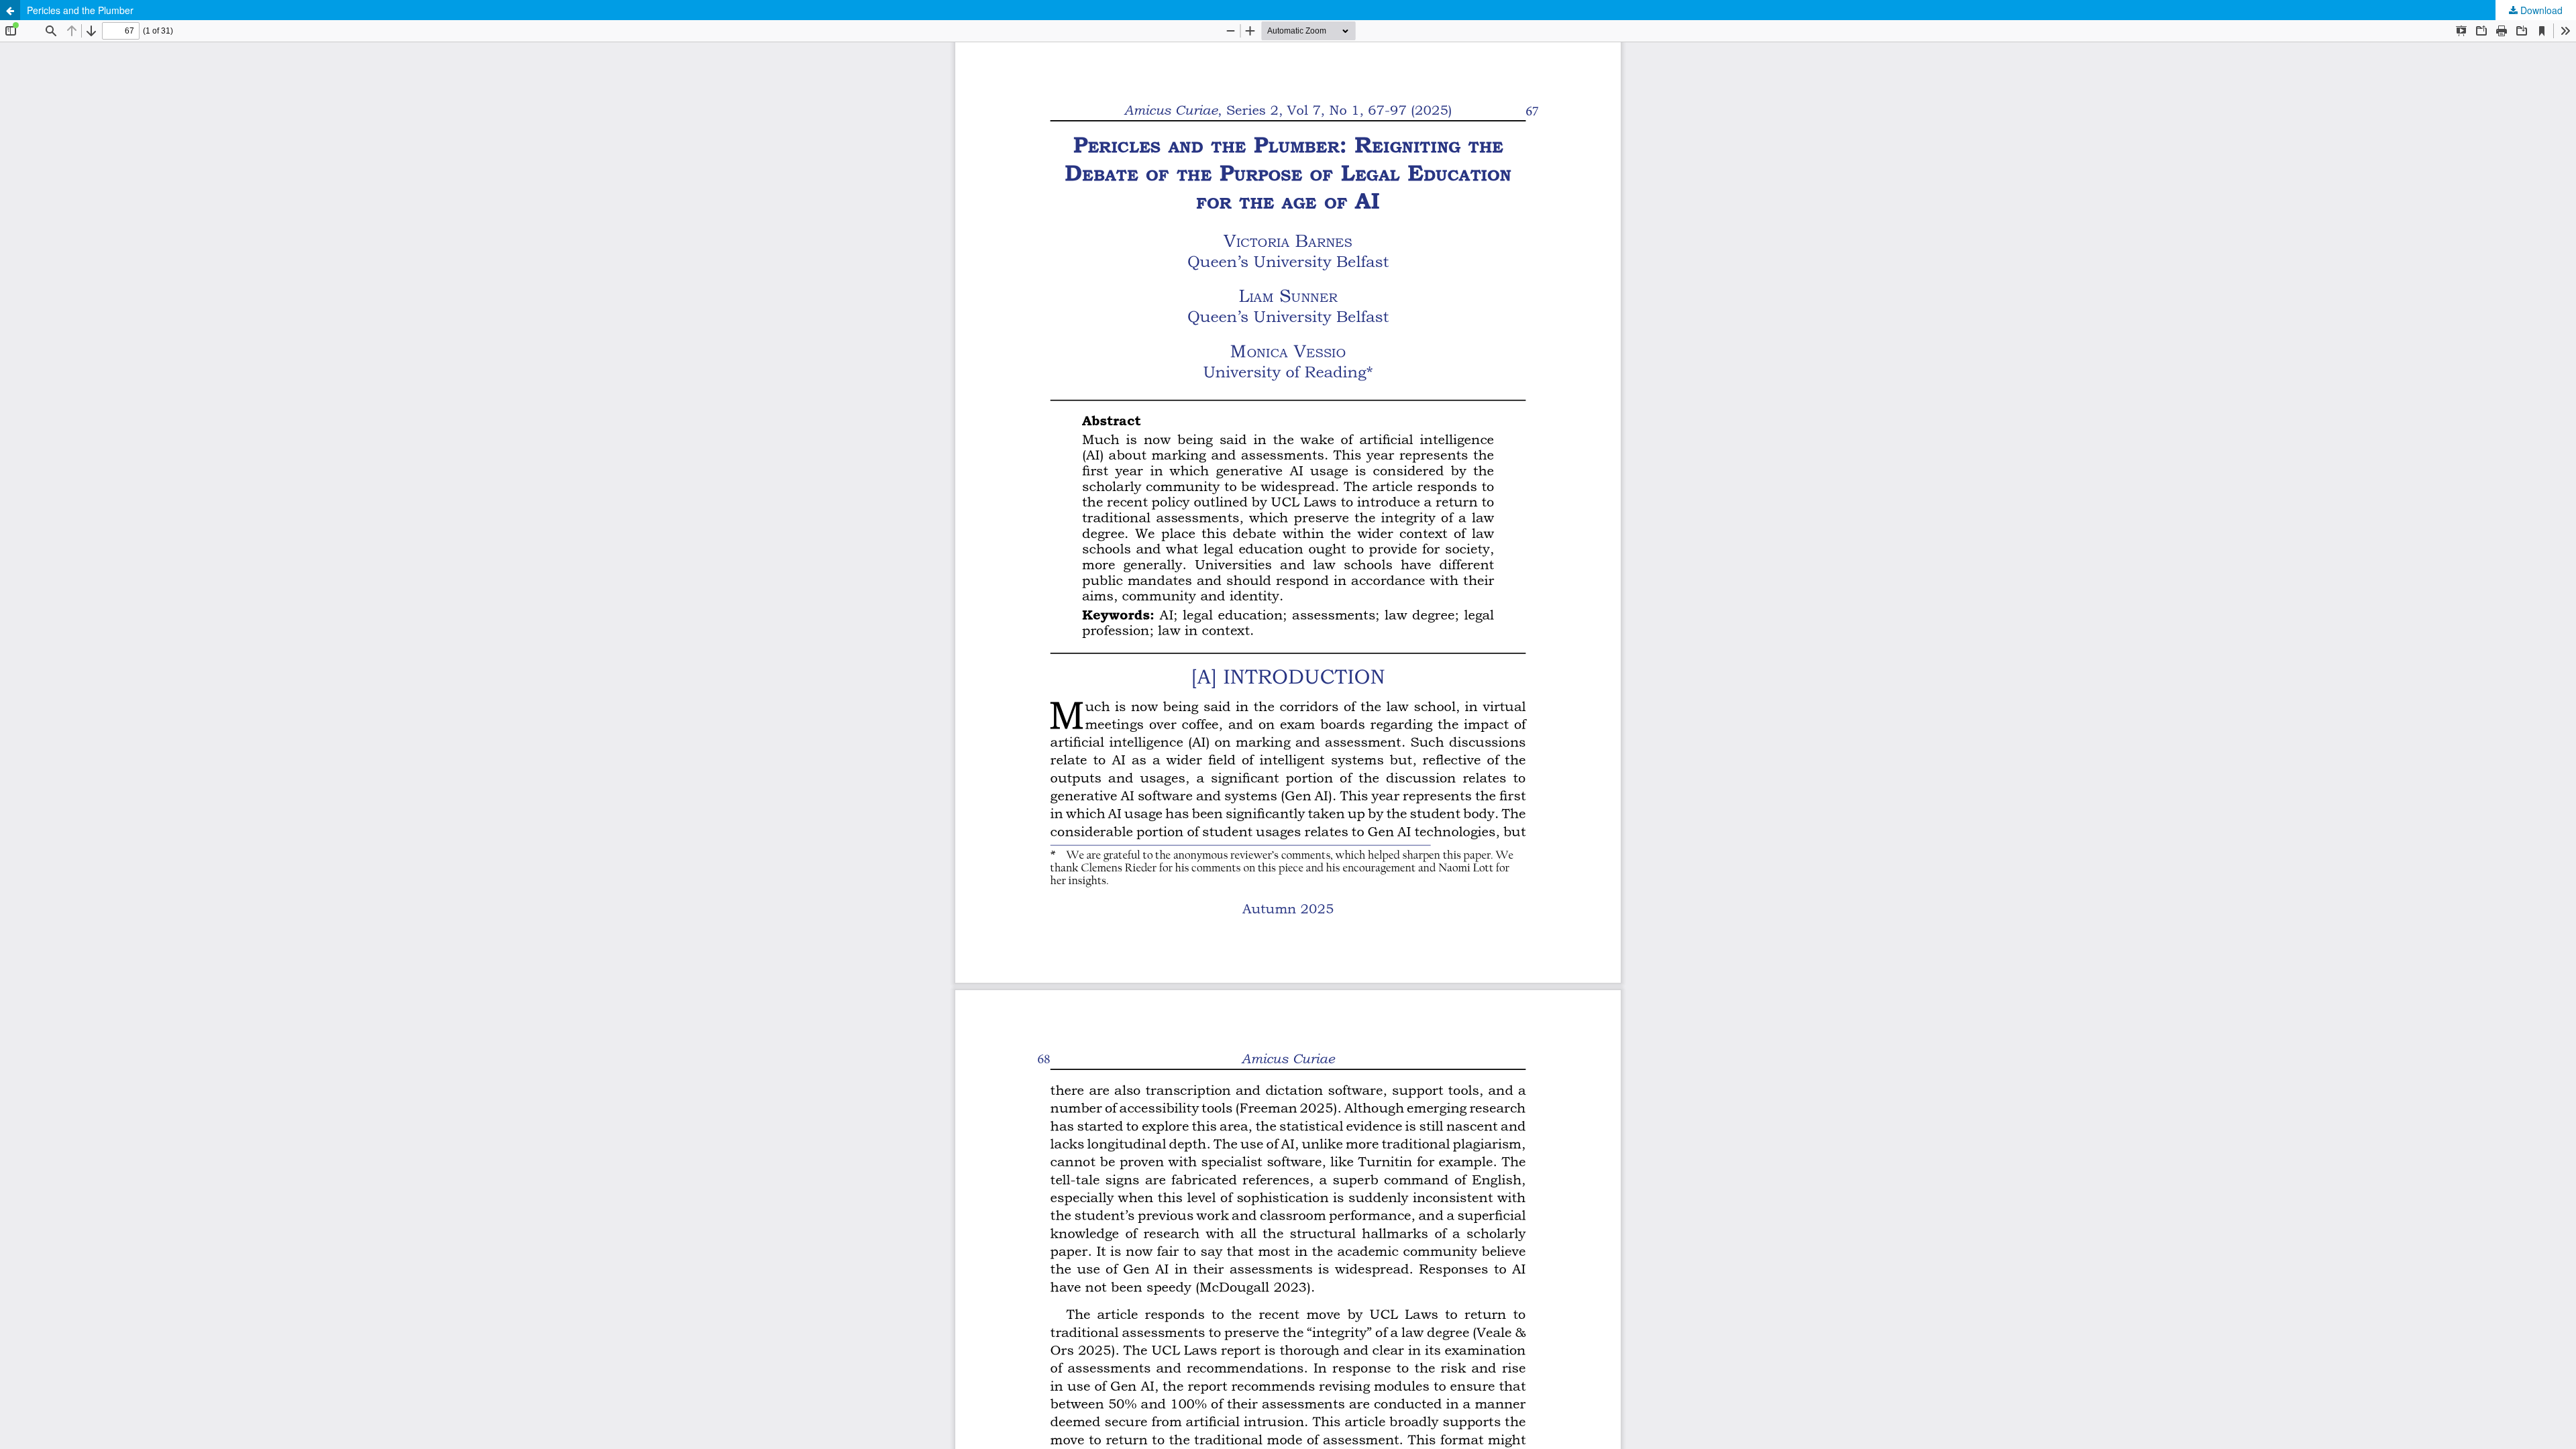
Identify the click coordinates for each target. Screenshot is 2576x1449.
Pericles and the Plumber (80, 10)
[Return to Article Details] (10, 10)
